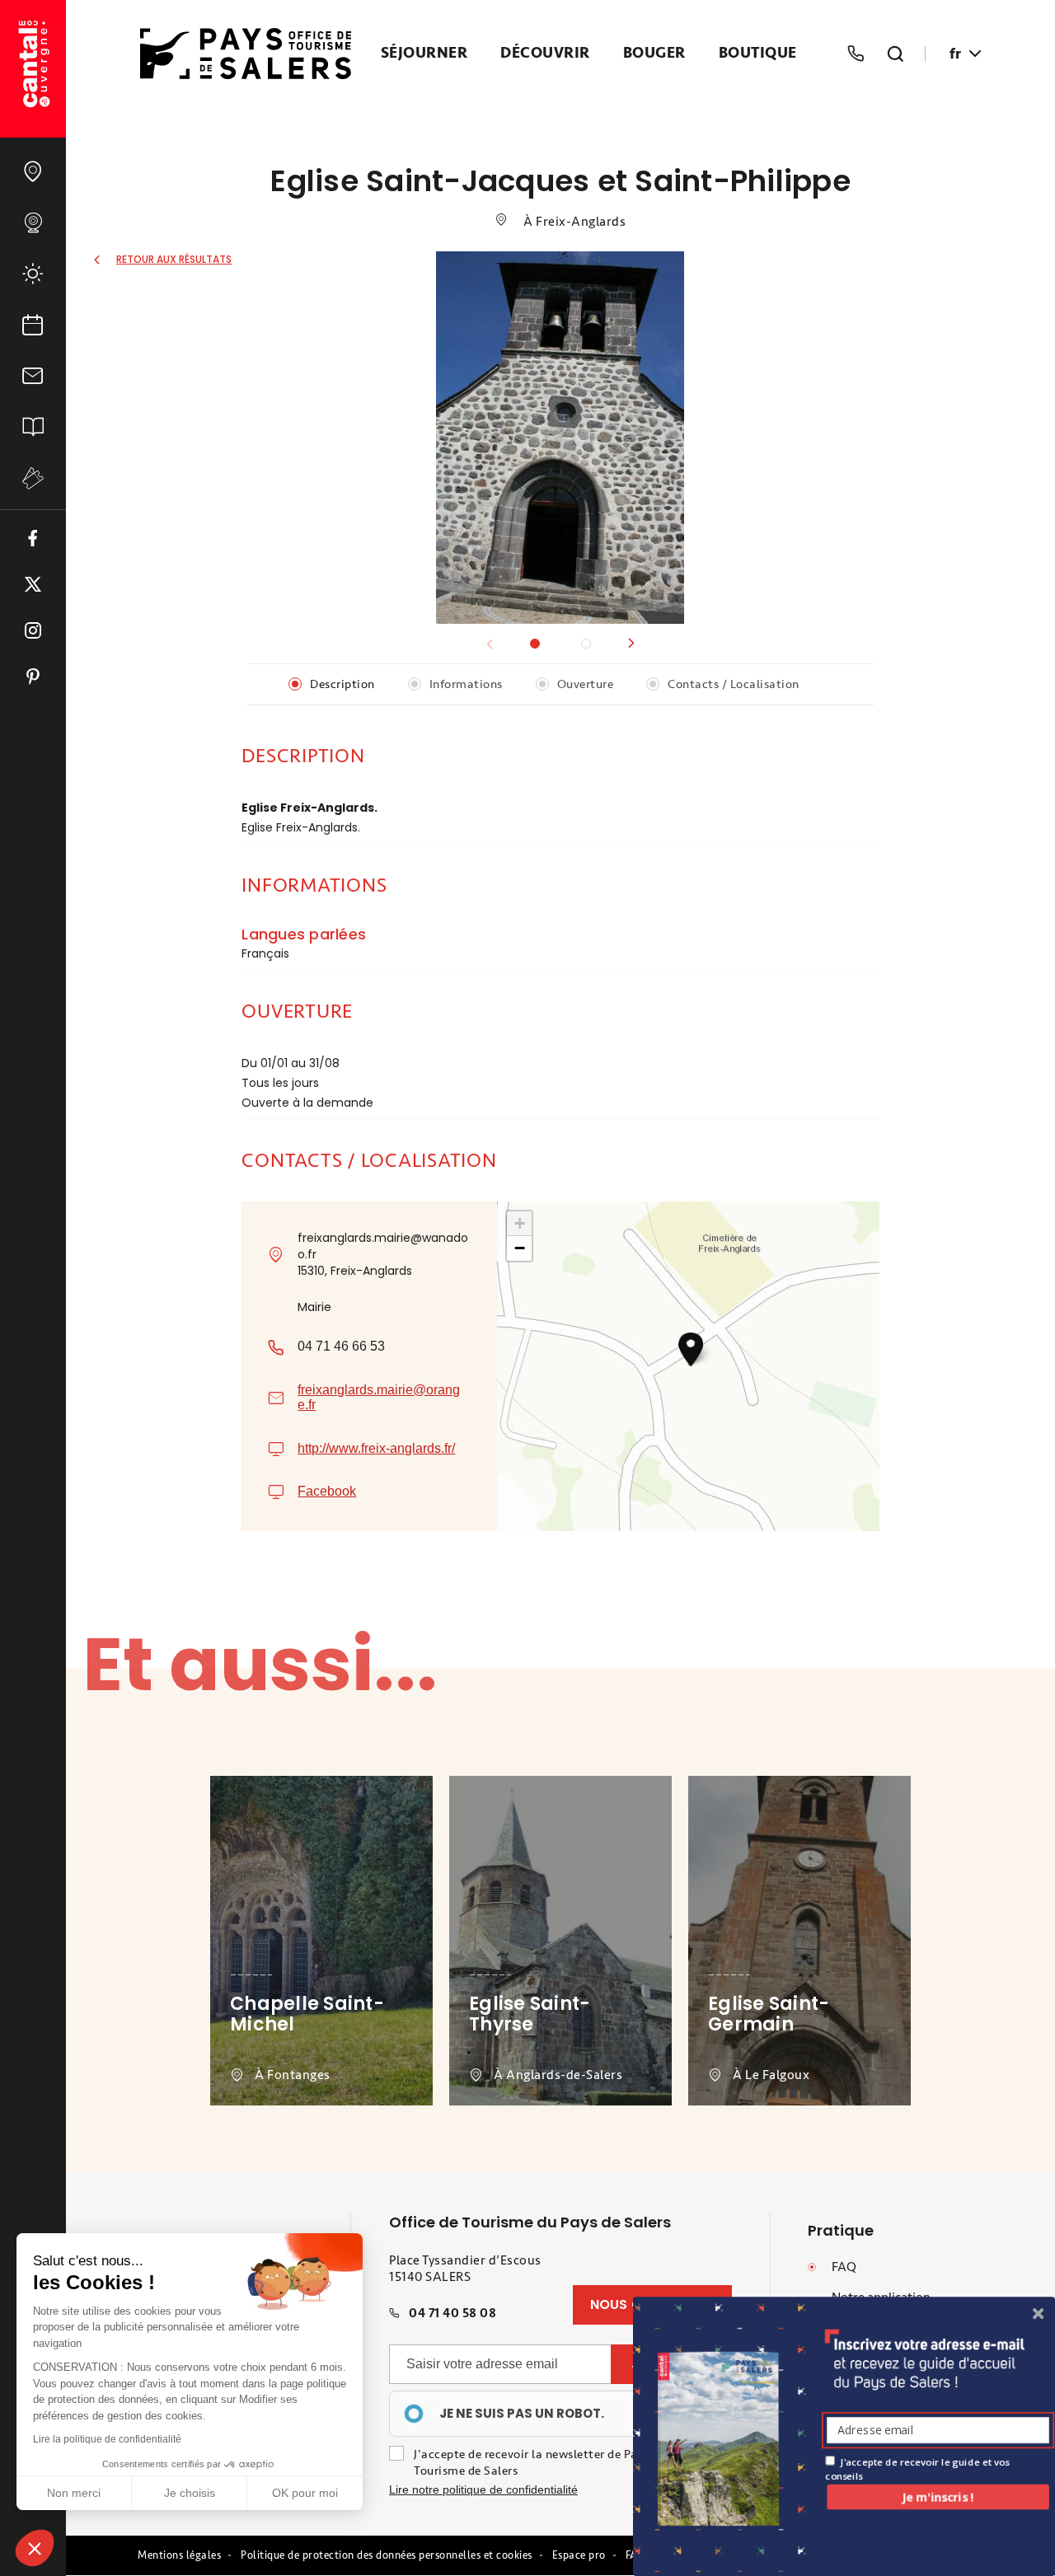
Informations (466, 684)
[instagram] (33, 630)
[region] (525, 2414)
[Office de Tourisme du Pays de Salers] (33, 69)
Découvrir (545, 54)
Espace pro (579, 2555)
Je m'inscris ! (938, 2496)
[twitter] (33, 584)
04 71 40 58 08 (452, 2313)
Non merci (74, 2493)
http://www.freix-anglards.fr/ (376, 1448)
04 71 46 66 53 (341, 1346)
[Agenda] (33, 325)
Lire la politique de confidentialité (107, 2439)
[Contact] (33, 376)
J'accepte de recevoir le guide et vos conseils (917, 2468)
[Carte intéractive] (33, 171)
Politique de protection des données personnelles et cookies (387, 2555)
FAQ (844, 2267)
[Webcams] (33, 222)
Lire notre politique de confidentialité (483, 2489)
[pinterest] (33, 677)
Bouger (654, 54)
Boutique (758, 54)
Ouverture (586, 684)
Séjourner (424, 54)
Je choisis (190, 2493)
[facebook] (33, 538)
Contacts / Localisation (734, 684)
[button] (631, 644)
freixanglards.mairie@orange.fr (379, 1397)
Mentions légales (179, 2555)
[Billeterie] (33, 478)
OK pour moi (305, 2493)
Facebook (327, 1491)
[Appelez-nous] (856, 54)
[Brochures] (33, 427)
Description (342, 684)
